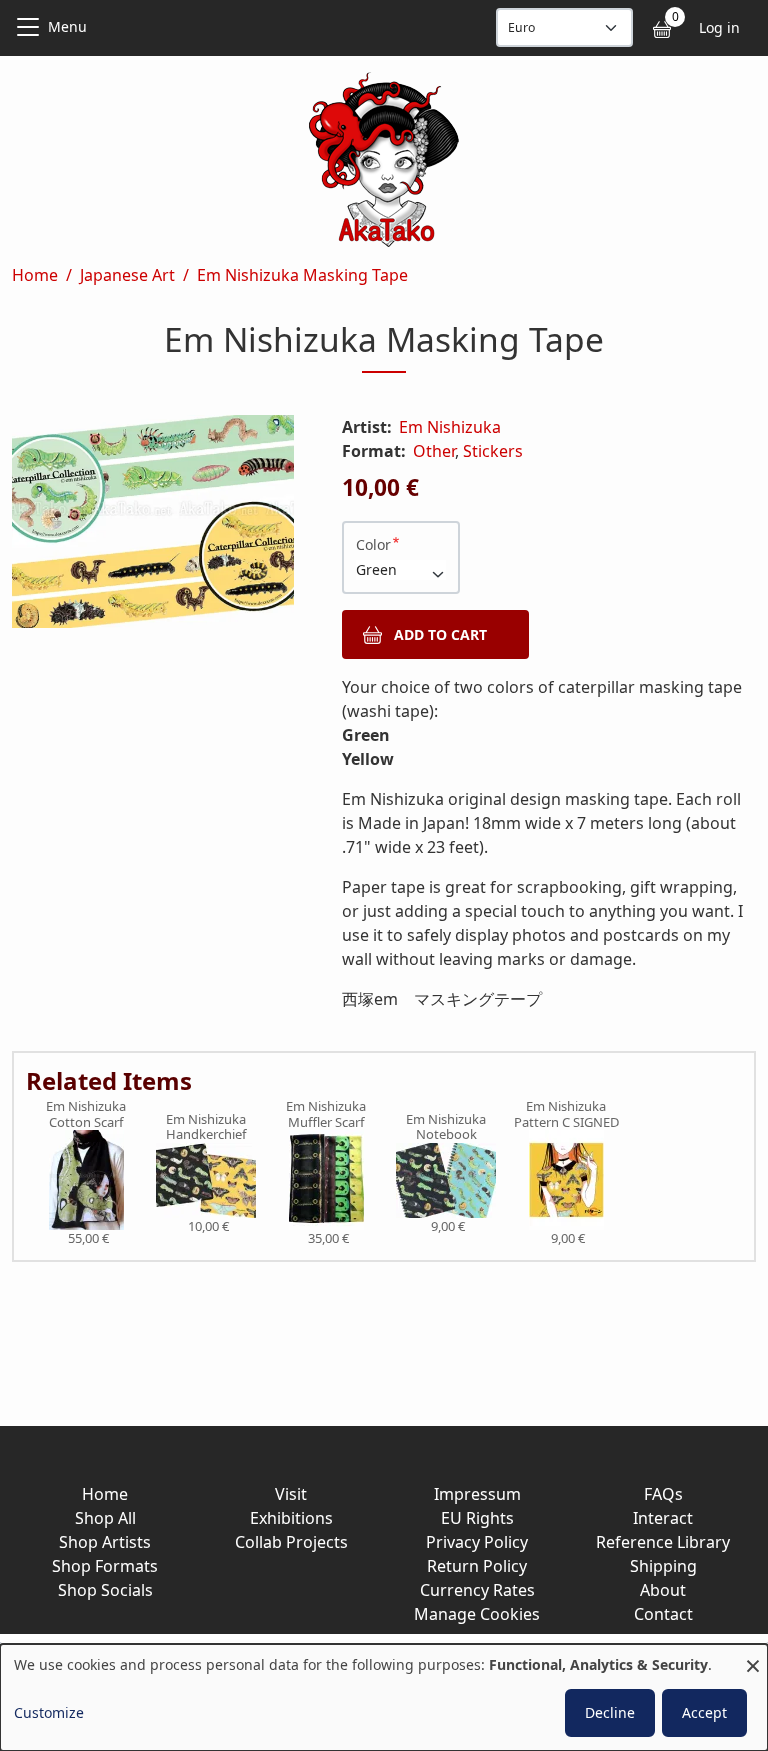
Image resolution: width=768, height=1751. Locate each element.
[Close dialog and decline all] (753, 1656)
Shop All (105, 1518)
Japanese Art (127, 275)
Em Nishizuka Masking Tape (302, 275)
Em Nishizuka (450, 427)
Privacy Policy (477, 1542)
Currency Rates (477, 1590)
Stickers (493, 451)
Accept (704, 1712)
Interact (663, 1518)
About (663, 1590)
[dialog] (384, 1697)
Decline (610, 1712)
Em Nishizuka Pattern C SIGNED (566, 1114)
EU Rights (477, 1518)
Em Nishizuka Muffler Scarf (326, 1114)
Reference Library (663, 1542)
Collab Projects (291, 1542)
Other (434, 451)
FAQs (663, 1494)
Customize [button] (49, 1712)
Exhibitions (291, 1518)
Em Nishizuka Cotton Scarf (86, 1114)
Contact (663, 1614)
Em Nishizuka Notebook (446, 1127)
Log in (719, 27)
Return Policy (477, 1566)
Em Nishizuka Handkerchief (206, 1127)
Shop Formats (105, 1566)
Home (35, 275)
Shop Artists (105, 1542)
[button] (153, 525)
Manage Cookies (477, 1614)
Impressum (477, 1494)
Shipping (663, 1566)
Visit (291, 1494)
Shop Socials (105, 1590)
